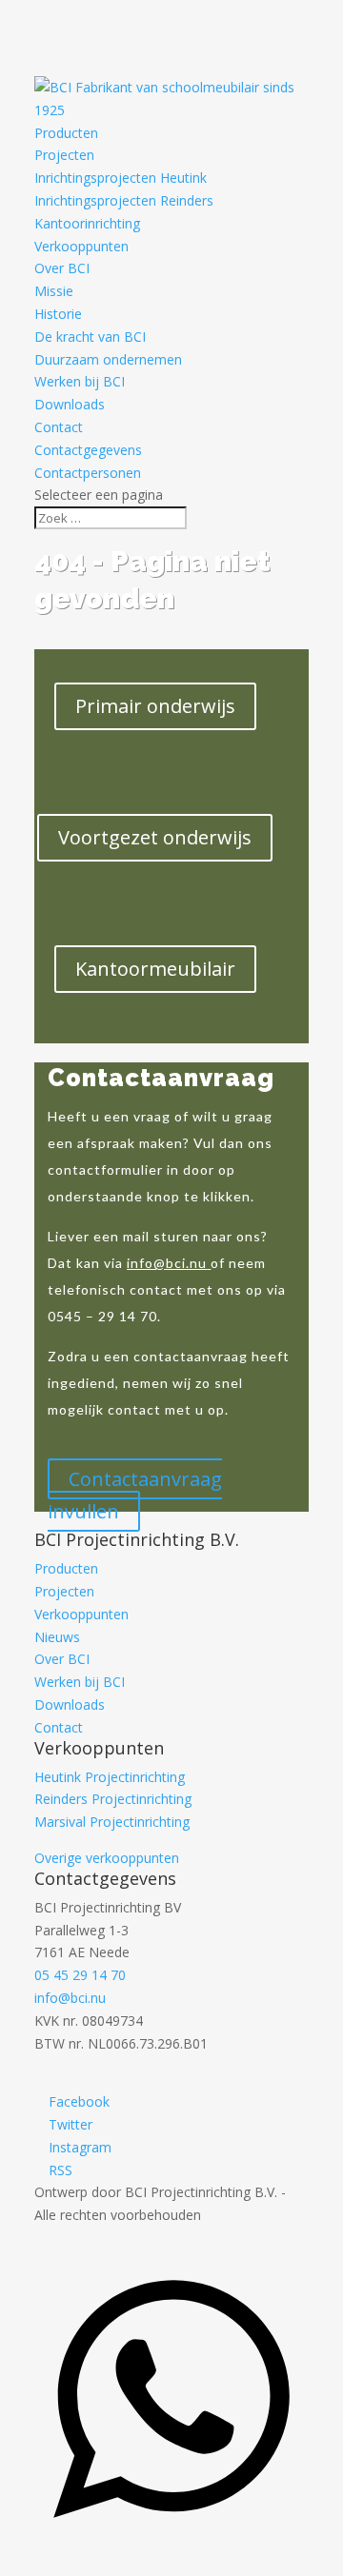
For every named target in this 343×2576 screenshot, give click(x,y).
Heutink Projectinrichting (110, 1777)
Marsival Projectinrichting (112, 1822)
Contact (59, 427)
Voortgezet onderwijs (155, 837)
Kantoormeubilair (155, 969)
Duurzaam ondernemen (108, 359)
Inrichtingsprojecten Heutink (121, 178)
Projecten (64, 155)
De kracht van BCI (90, 337)
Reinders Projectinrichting (113, 1799)
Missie (54, 291)
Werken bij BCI (80, 381)
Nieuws (57, 1637)
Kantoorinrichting (87, 223)
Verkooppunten (81, 246)
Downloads (70, 404)
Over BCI (62, 268)
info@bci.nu (167, 1263)
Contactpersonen (88, 473)
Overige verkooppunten (107, 1858)
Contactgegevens (88, 450)
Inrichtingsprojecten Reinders (124, 200)
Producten (66, 133)
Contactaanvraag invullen (135, 1495)
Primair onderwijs (155, 706)
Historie (58, 314)
